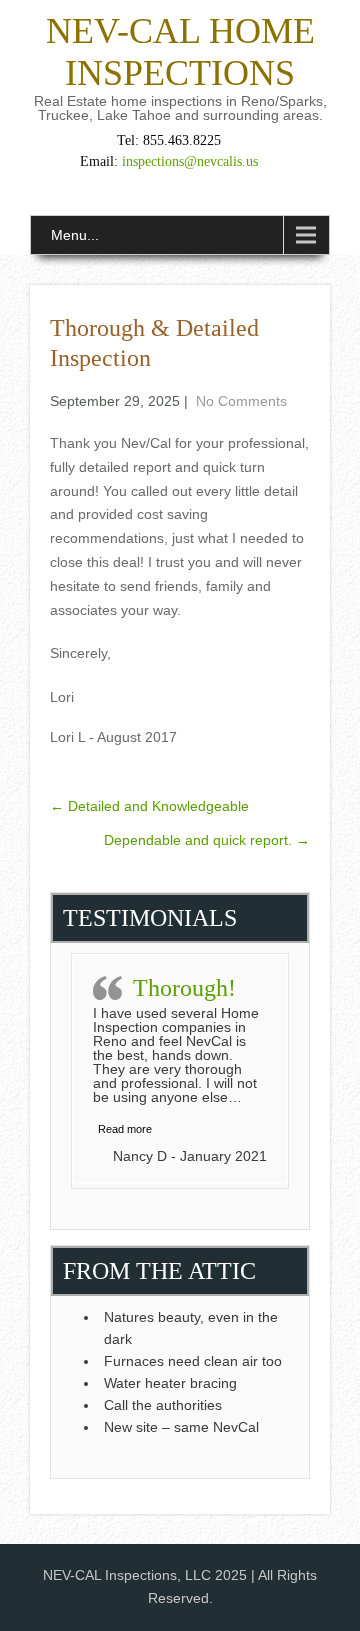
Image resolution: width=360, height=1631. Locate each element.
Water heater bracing (170, 1383)
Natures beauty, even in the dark (191, 1328)
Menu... (75, 235)
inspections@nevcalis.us (190, 161)
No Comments (241, 401)
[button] (125, 1129)
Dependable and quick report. (207, 840)
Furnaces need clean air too (193, 1361)
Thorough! (184, 988)
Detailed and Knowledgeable (149, 806)
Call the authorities (165, 1405)
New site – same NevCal (181, 1427)
